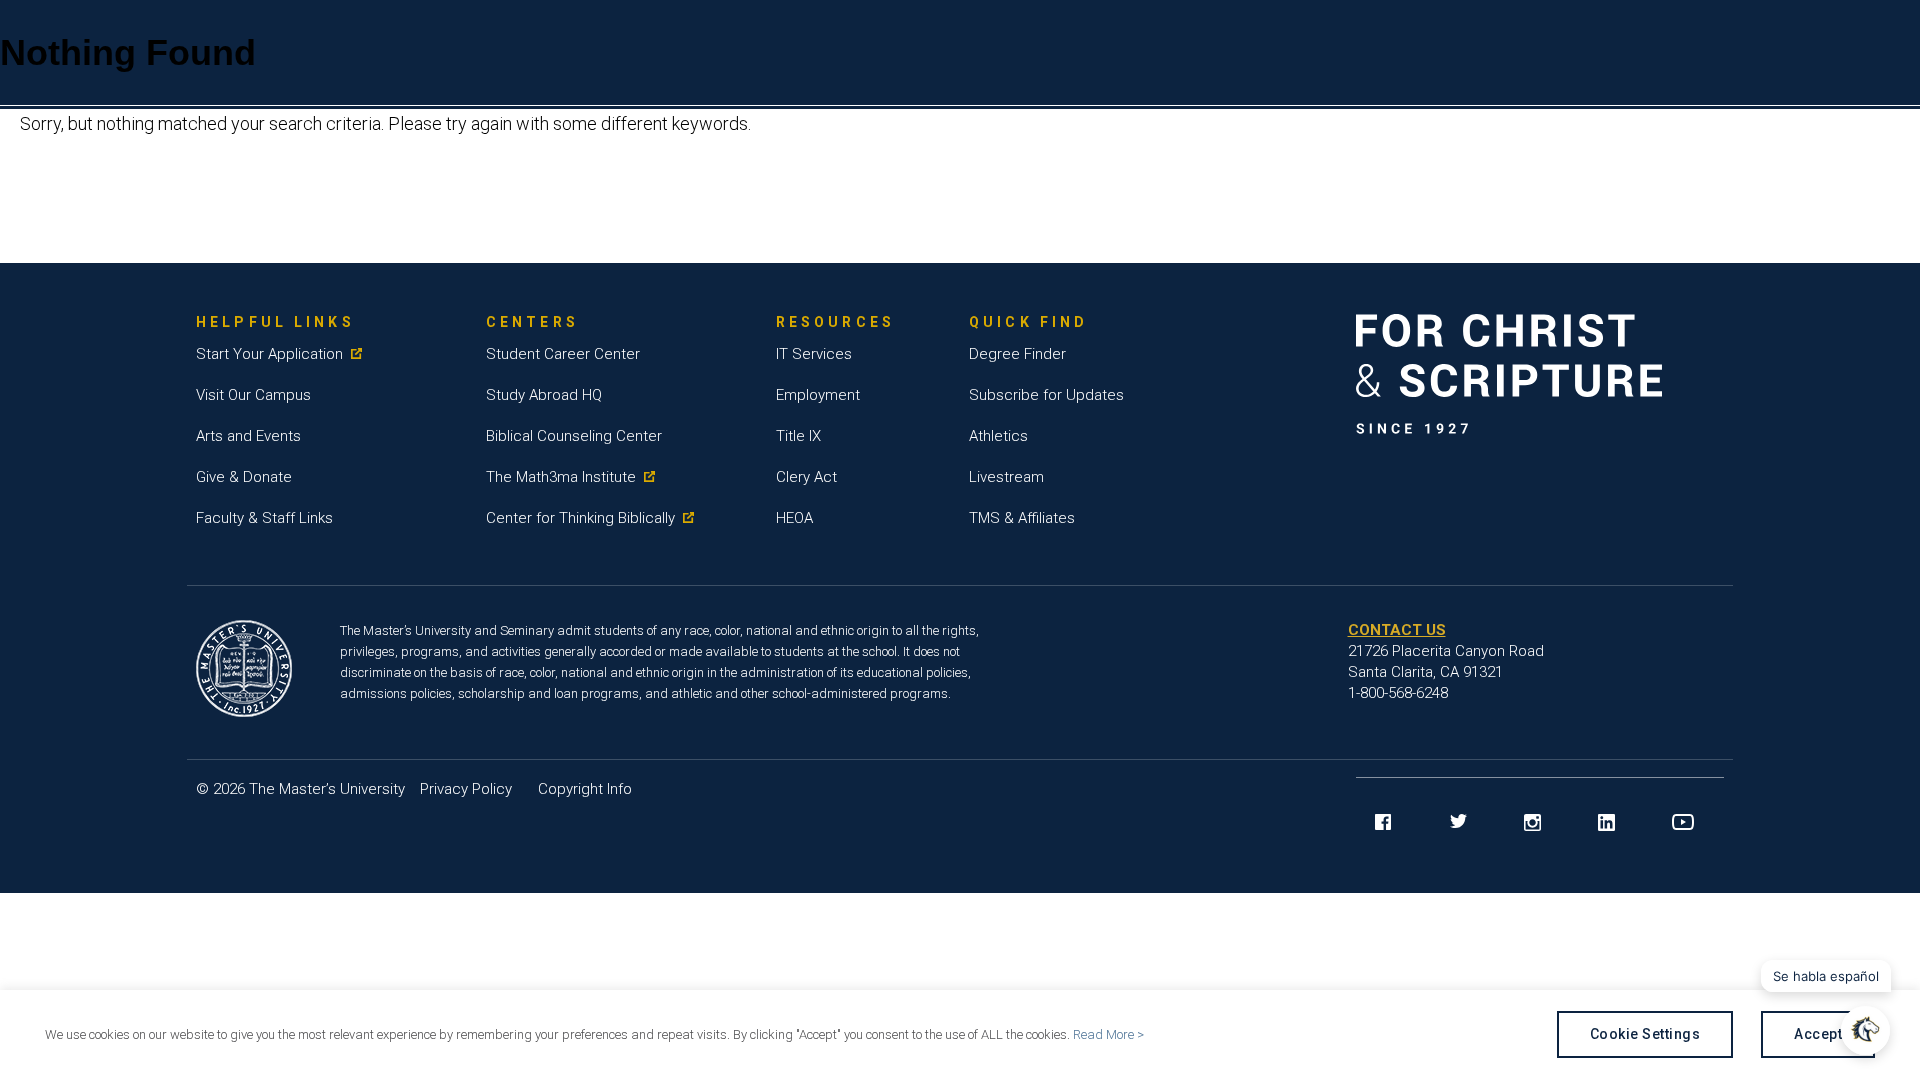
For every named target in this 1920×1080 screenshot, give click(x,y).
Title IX (798, 436)
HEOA (794, 518)
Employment (818, 395)
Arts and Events (248, 436)
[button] (1865, 1030)
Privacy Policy (466, 789)
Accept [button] (1818, 1034)
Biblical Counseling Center (574, 436)
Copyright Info (585, 789)
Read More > (1108, 1034)
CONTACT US (1397, 630)
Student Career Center (563, 354)
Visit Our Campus (253, 395)
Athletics (998, 436)
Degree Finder (1017, 354)
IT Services (814, 354)
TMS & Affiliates (1022, 518)
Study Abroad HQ (544, 395)
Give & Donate (244, 477)
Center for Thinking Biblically (580, 518)
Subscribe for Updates (1046, 395)
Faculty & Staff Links (264, 518)
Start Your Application (269, 354)
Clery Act (806, 477)
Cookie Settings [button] (1645, 1034)
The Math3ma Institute (561, 477)
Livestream (1006, 477)
